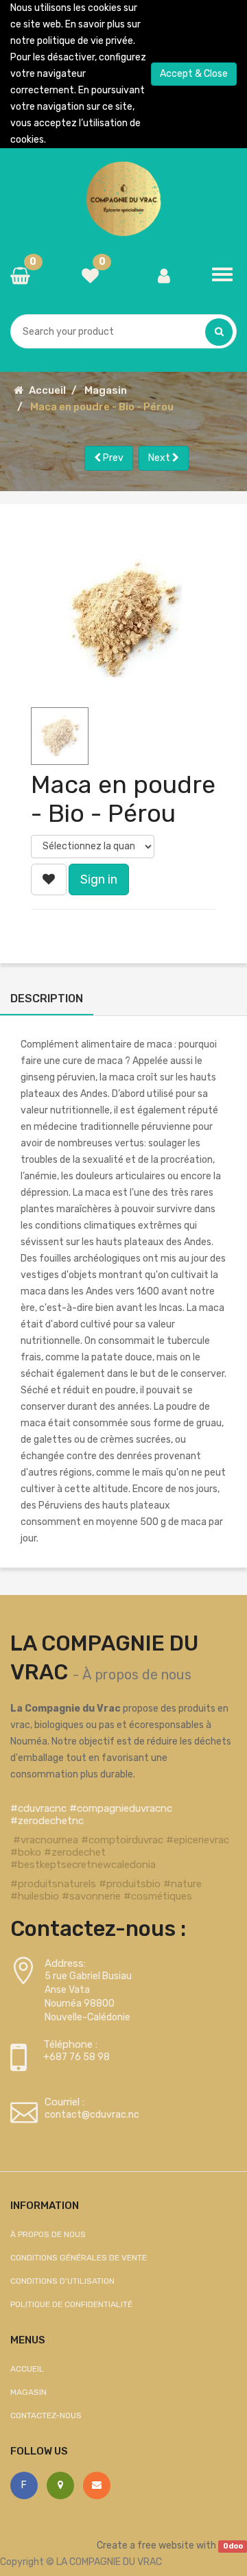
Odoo (233, 2546)
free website (166, 2545)
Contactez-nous (46, 2415)
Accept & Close (194, 74)
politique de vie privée (85, 41)
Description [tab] (47, 999)
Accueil (47, 390)
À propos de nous (137, 1675)
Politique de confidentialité (71, 2304)
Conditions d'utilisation (62, 2281)
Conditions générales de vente (79, 2258)
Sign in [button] (99, 879)
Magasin (106, 390)
